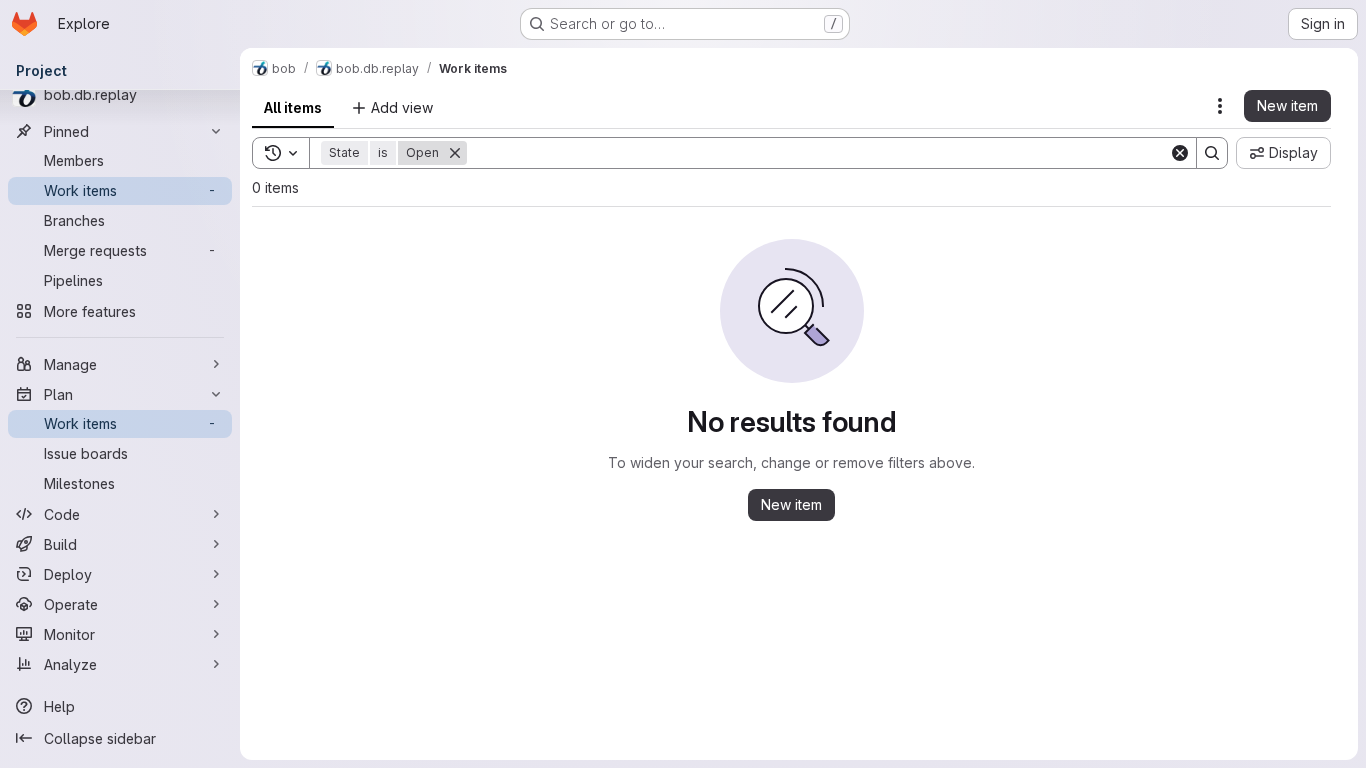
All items (293, 107)
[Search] (1212, 153)
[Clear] (1180, 153)
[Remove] (455, 153)
